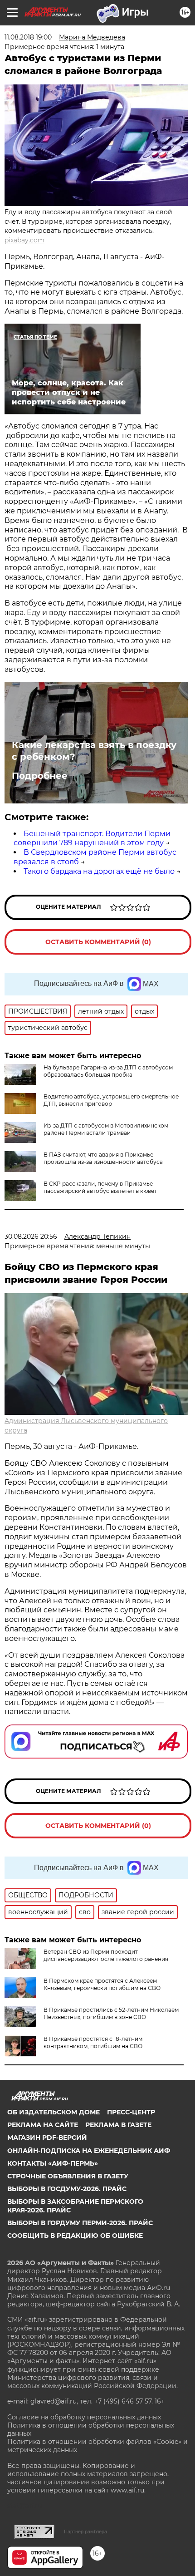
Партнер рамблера (85, 2532)
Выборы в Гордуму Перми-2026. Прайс (80, 2223)
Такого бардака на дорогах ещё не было (99, 871)
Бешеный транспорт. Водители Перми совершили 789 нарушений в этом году (92, 838)
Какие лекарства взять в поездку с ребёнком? (94, 751)
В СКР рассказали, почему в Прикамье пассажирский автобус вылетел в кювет (100, 1187)
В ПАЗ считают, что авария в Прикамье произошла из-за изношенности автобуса (103, 1158)
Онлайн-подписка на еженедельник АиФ (89, 2151)
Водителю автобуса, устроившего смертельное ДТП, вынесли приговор (111, 1100)
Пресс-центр (131, 2112)
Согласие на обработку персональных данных (84, 2417)
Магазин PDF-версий (47, 2138)
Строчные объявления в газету (68, 2176)
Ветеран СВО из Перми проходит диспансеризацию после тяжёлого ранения (106, 1955)
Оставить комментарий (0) (98, 942)
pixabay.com (24, 240)
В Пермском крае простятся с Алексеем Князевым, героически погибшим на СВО (102, 1984)
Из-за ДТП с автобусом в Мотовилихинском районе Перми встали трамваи (106, 1129)
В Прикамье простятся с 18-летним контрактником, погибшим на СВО (93, 2042)
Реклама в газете (118, 2125)
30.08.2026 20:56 (31, 1236)
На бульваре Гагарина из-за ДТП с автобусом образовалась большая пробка (108, 1071)
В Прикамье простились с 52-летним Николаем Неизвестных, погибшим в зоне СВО (111, 2013)
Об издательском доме (54, 2112)
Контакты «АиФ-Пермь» (53, 2163)
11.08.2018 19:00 (28, 37)
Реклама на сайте (43, 2125)
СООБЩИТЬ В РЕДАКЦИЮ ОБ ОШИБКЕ (75, 2236)
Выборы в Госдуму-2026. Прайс (67, 2189)
